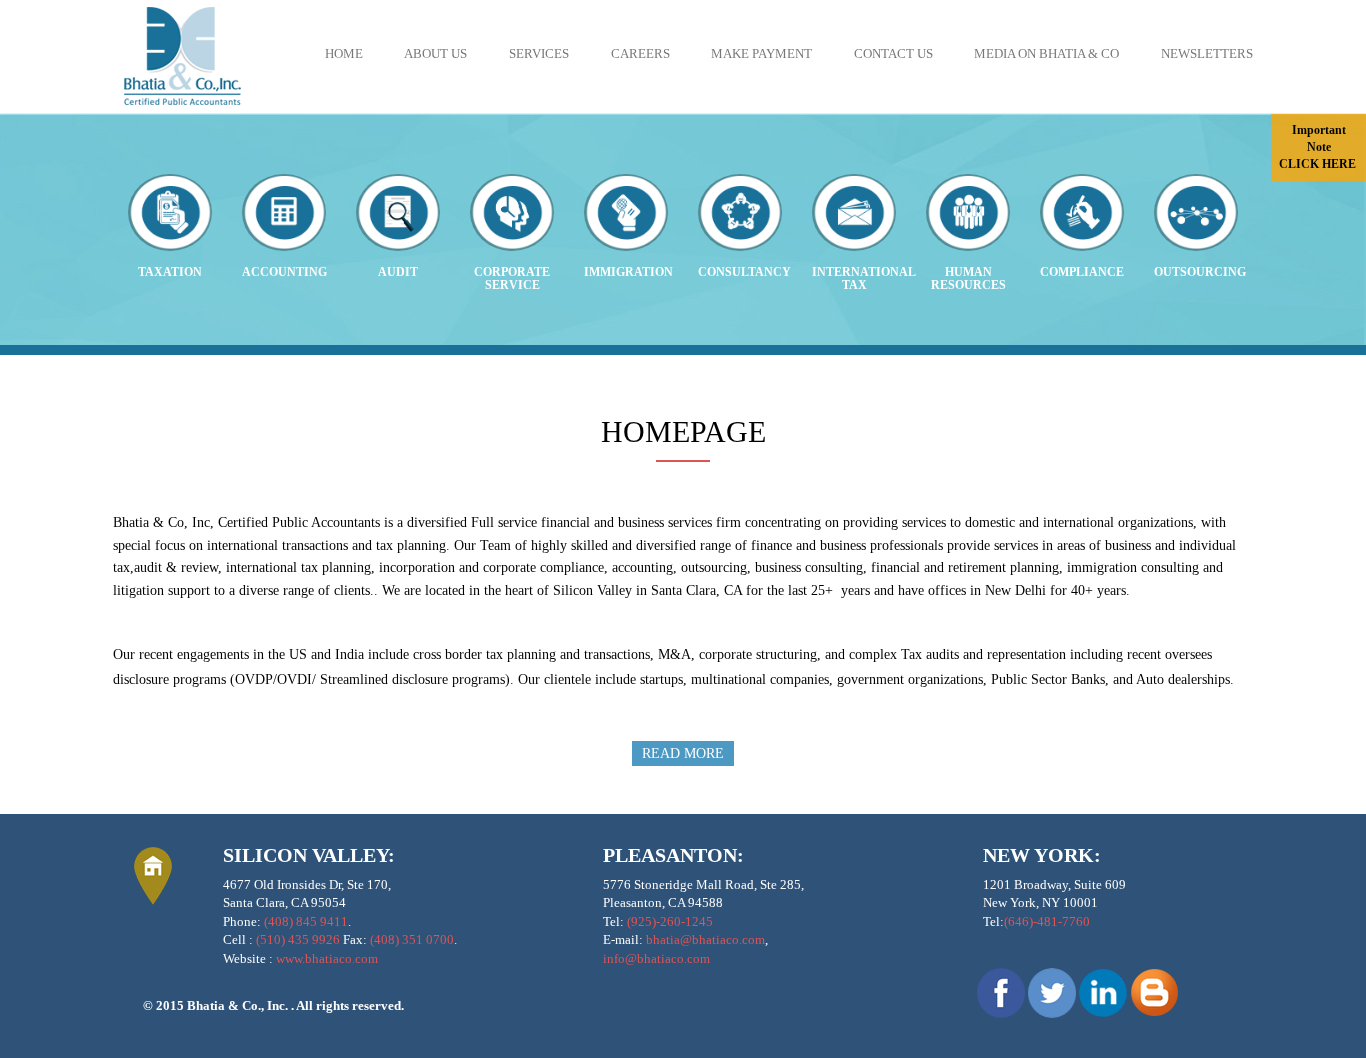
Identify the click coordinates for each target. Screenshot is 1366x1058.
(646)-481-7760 (1047, 921)
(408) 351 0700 (412, 939)
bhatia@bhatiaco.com (705, 939)
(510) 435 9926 (298, 939)
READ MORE (683, 753)
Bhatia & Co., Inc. (239, 1005)
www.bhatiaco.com (327, 958)
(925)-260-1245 (670, 921)
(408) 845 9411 (306, 921)
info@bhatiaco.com (656, 958)
